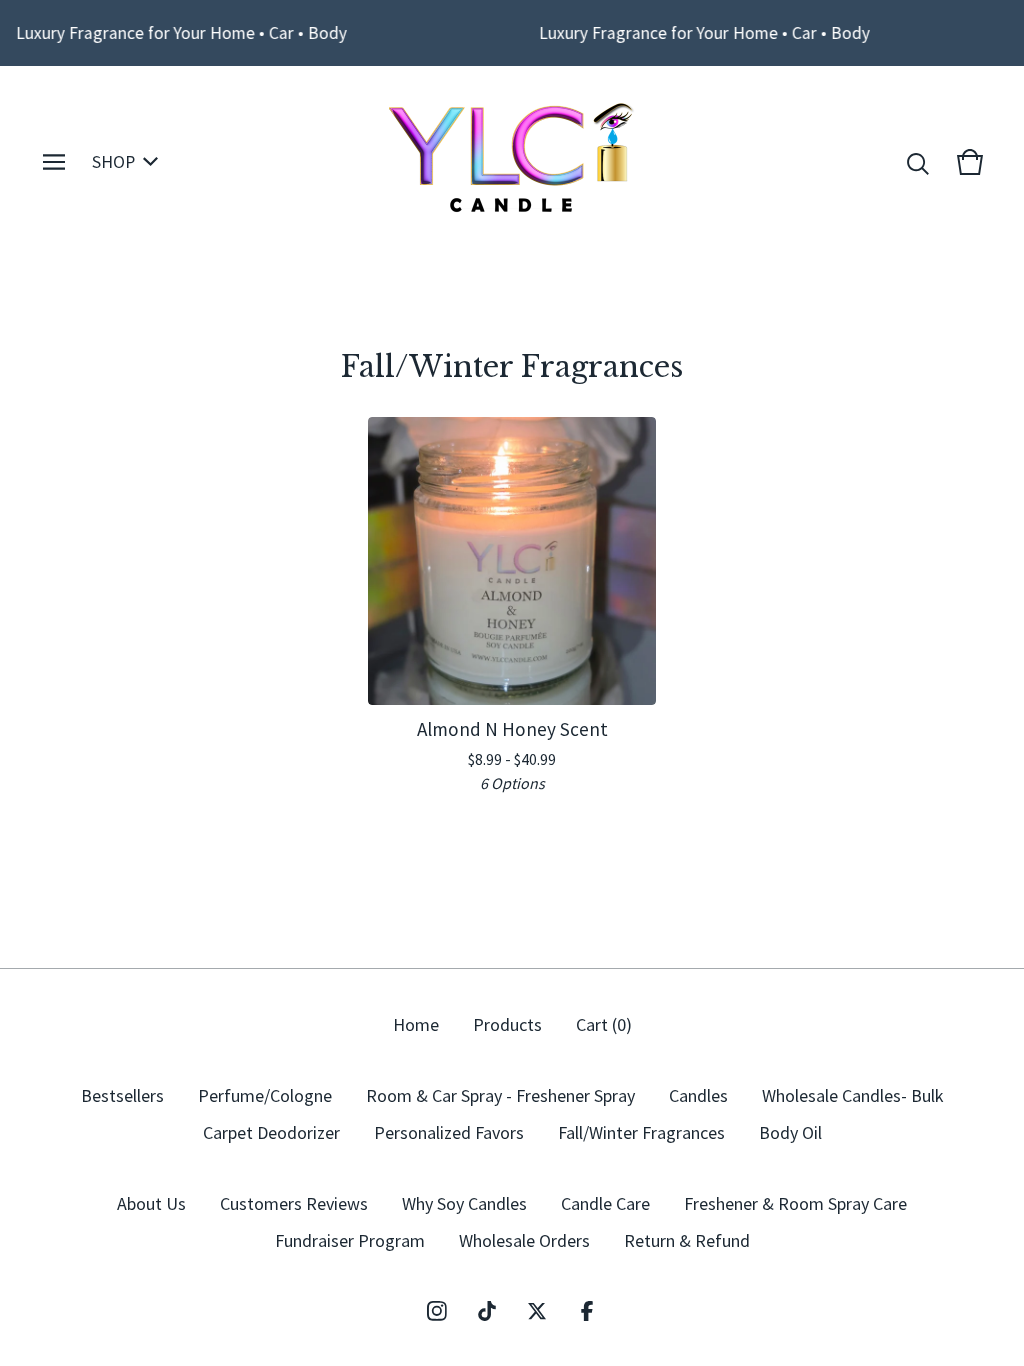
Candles (698, 1095)
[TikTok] (487, 1311)
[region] (512, 33)
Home (416, 1024)
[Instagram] (437, 1311)
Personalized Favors (449, 1132)
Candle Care (605, 1203)
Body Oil (790, 1132)
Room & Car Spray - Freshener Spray (500, 1095)
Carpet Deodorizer (271, 1132)
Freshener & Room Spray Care (795, 1203)
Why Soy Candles (464, 1203)
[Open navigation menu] (54, 162)
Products (507, 1024)
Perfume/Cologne (265, 1095)
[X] (537, 1311)
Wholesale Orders (524, 1240)
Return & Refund (687, 1240)
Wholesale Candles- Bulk (853, 1095)
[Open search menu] (918, 162)
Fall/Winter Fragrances (641, 1132)
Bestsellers (122, 1095)
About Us (151, 1203)
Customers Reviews (294, 1203)
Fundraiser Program (350, 1240)
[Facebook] (587, 1311)
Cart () (604, 1024)
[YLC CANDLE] (512, 162)
